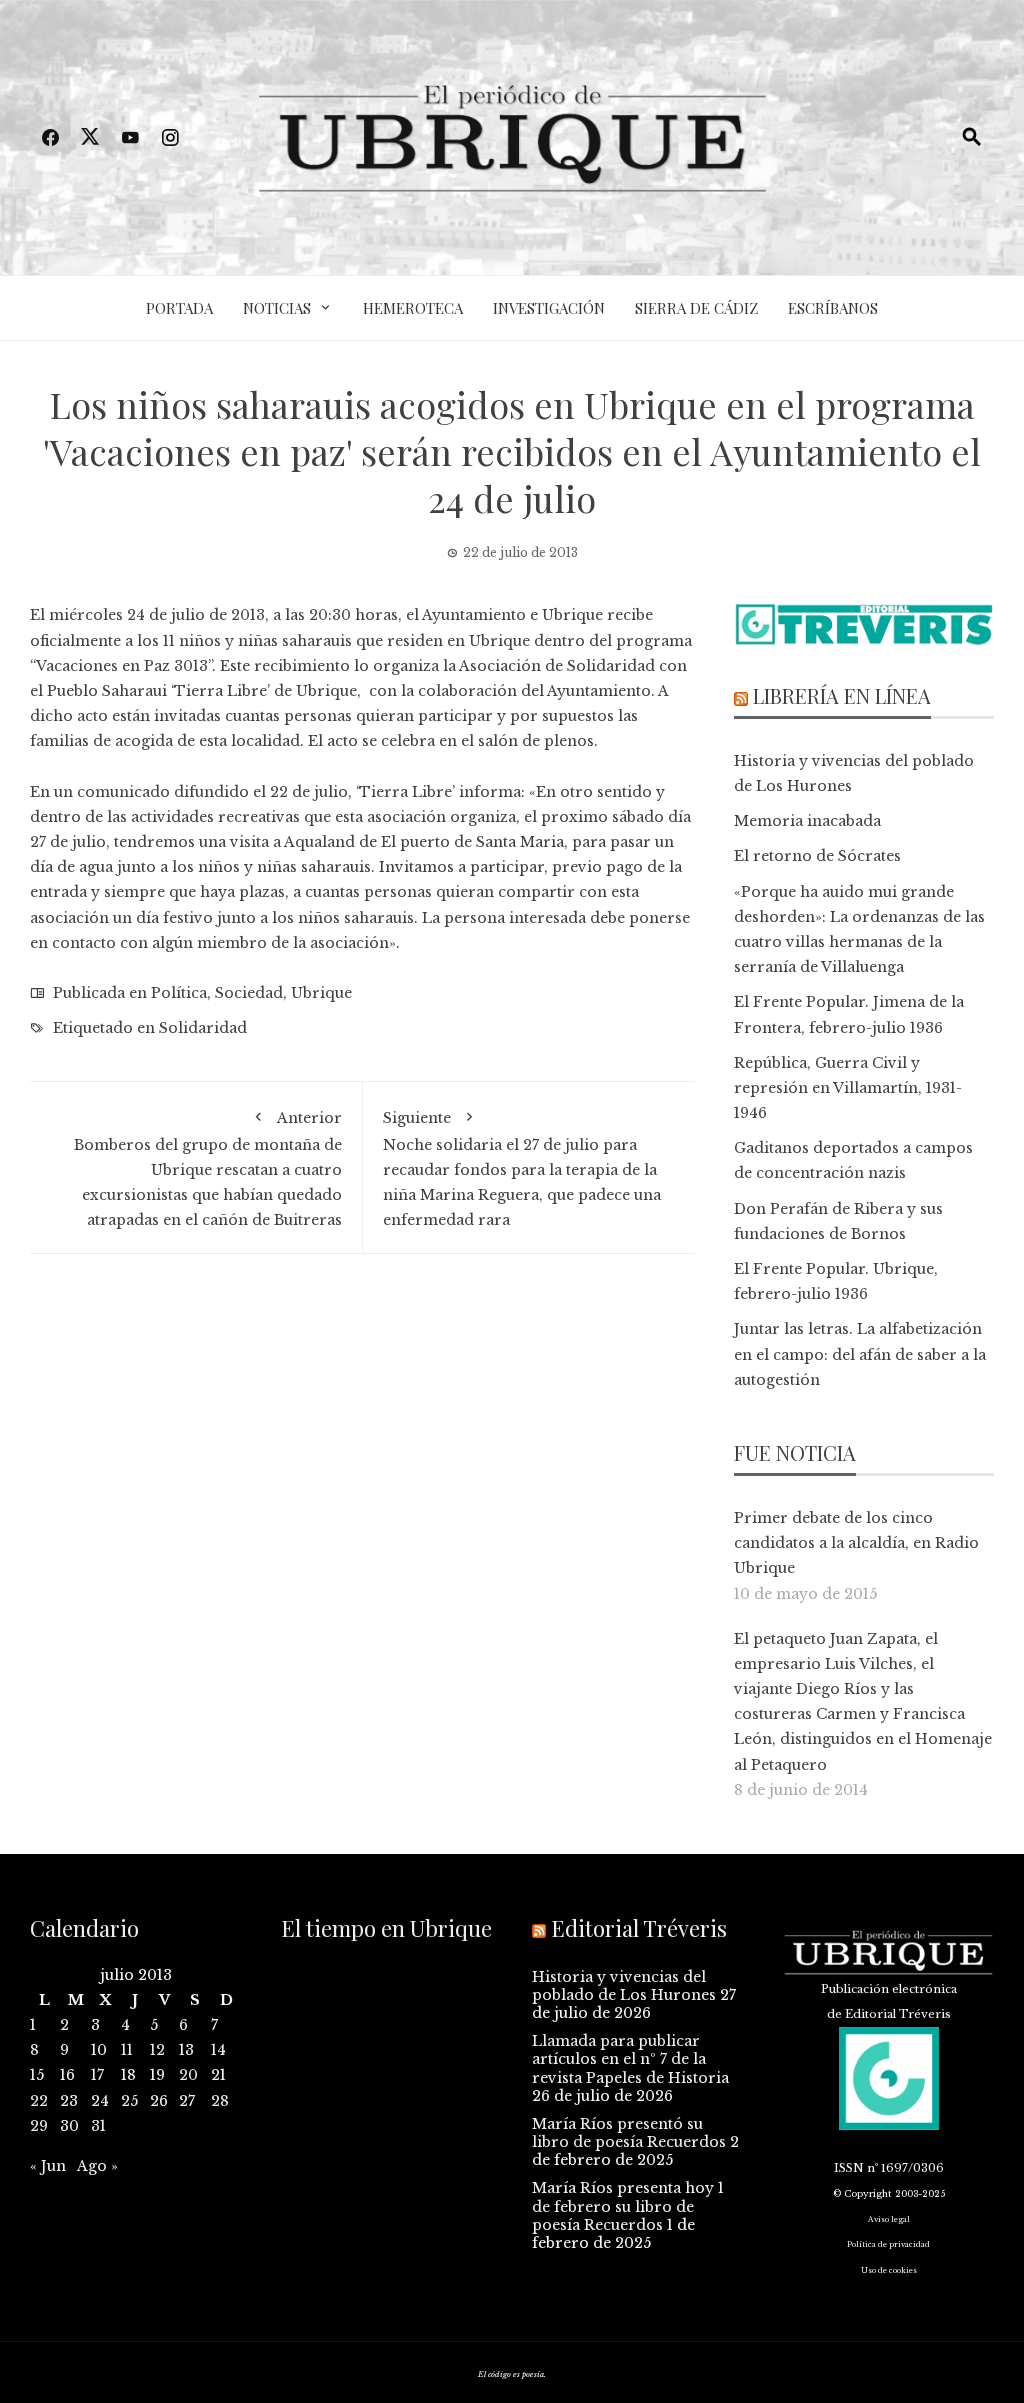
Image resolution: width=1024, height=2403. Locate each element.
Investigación (549, 308)
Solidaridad (203, 1028)
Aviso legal (889, 2219)
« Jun (48, 2166)
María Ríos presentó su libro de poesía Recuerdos (629, 2133)
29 (39, 2126)
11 (127, 2050)
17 (97, 2075)
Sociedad (249, 993)
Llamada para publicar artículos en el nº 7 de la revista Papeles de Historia (630, 2059)
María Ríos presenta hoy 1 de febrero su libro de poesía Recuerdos (628, 2206)
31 (98, 2126)
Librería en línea (842, 695)
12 (157, 2050)
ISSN (849, 2168)
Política (179, 993)
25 (129, 2101)
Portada (179, 308)
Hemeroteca (413, 308)
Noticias (277, 308)
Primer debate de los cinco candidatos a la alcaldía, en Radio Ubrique (856, 1543)
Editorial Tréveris (639, 1928)
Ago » (97, 2166)
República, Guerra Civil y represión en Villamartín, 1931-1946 (848, 1088)
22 (39, 2101)
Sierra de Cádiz (696, 308)
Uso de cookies (889, 2270)
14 (218, 2050)
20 (188, 2075)
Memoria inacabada (807, 821)
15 (37, 2075)
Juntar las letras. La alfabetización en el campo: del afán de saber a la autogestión (860, 1354)
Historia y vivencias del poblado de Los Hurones (624, 1986)
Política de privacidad (888, 2244)
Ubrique (321, 993)
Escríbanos (833, 308)
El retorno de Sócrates (817, 856)
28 (220, 2101)
